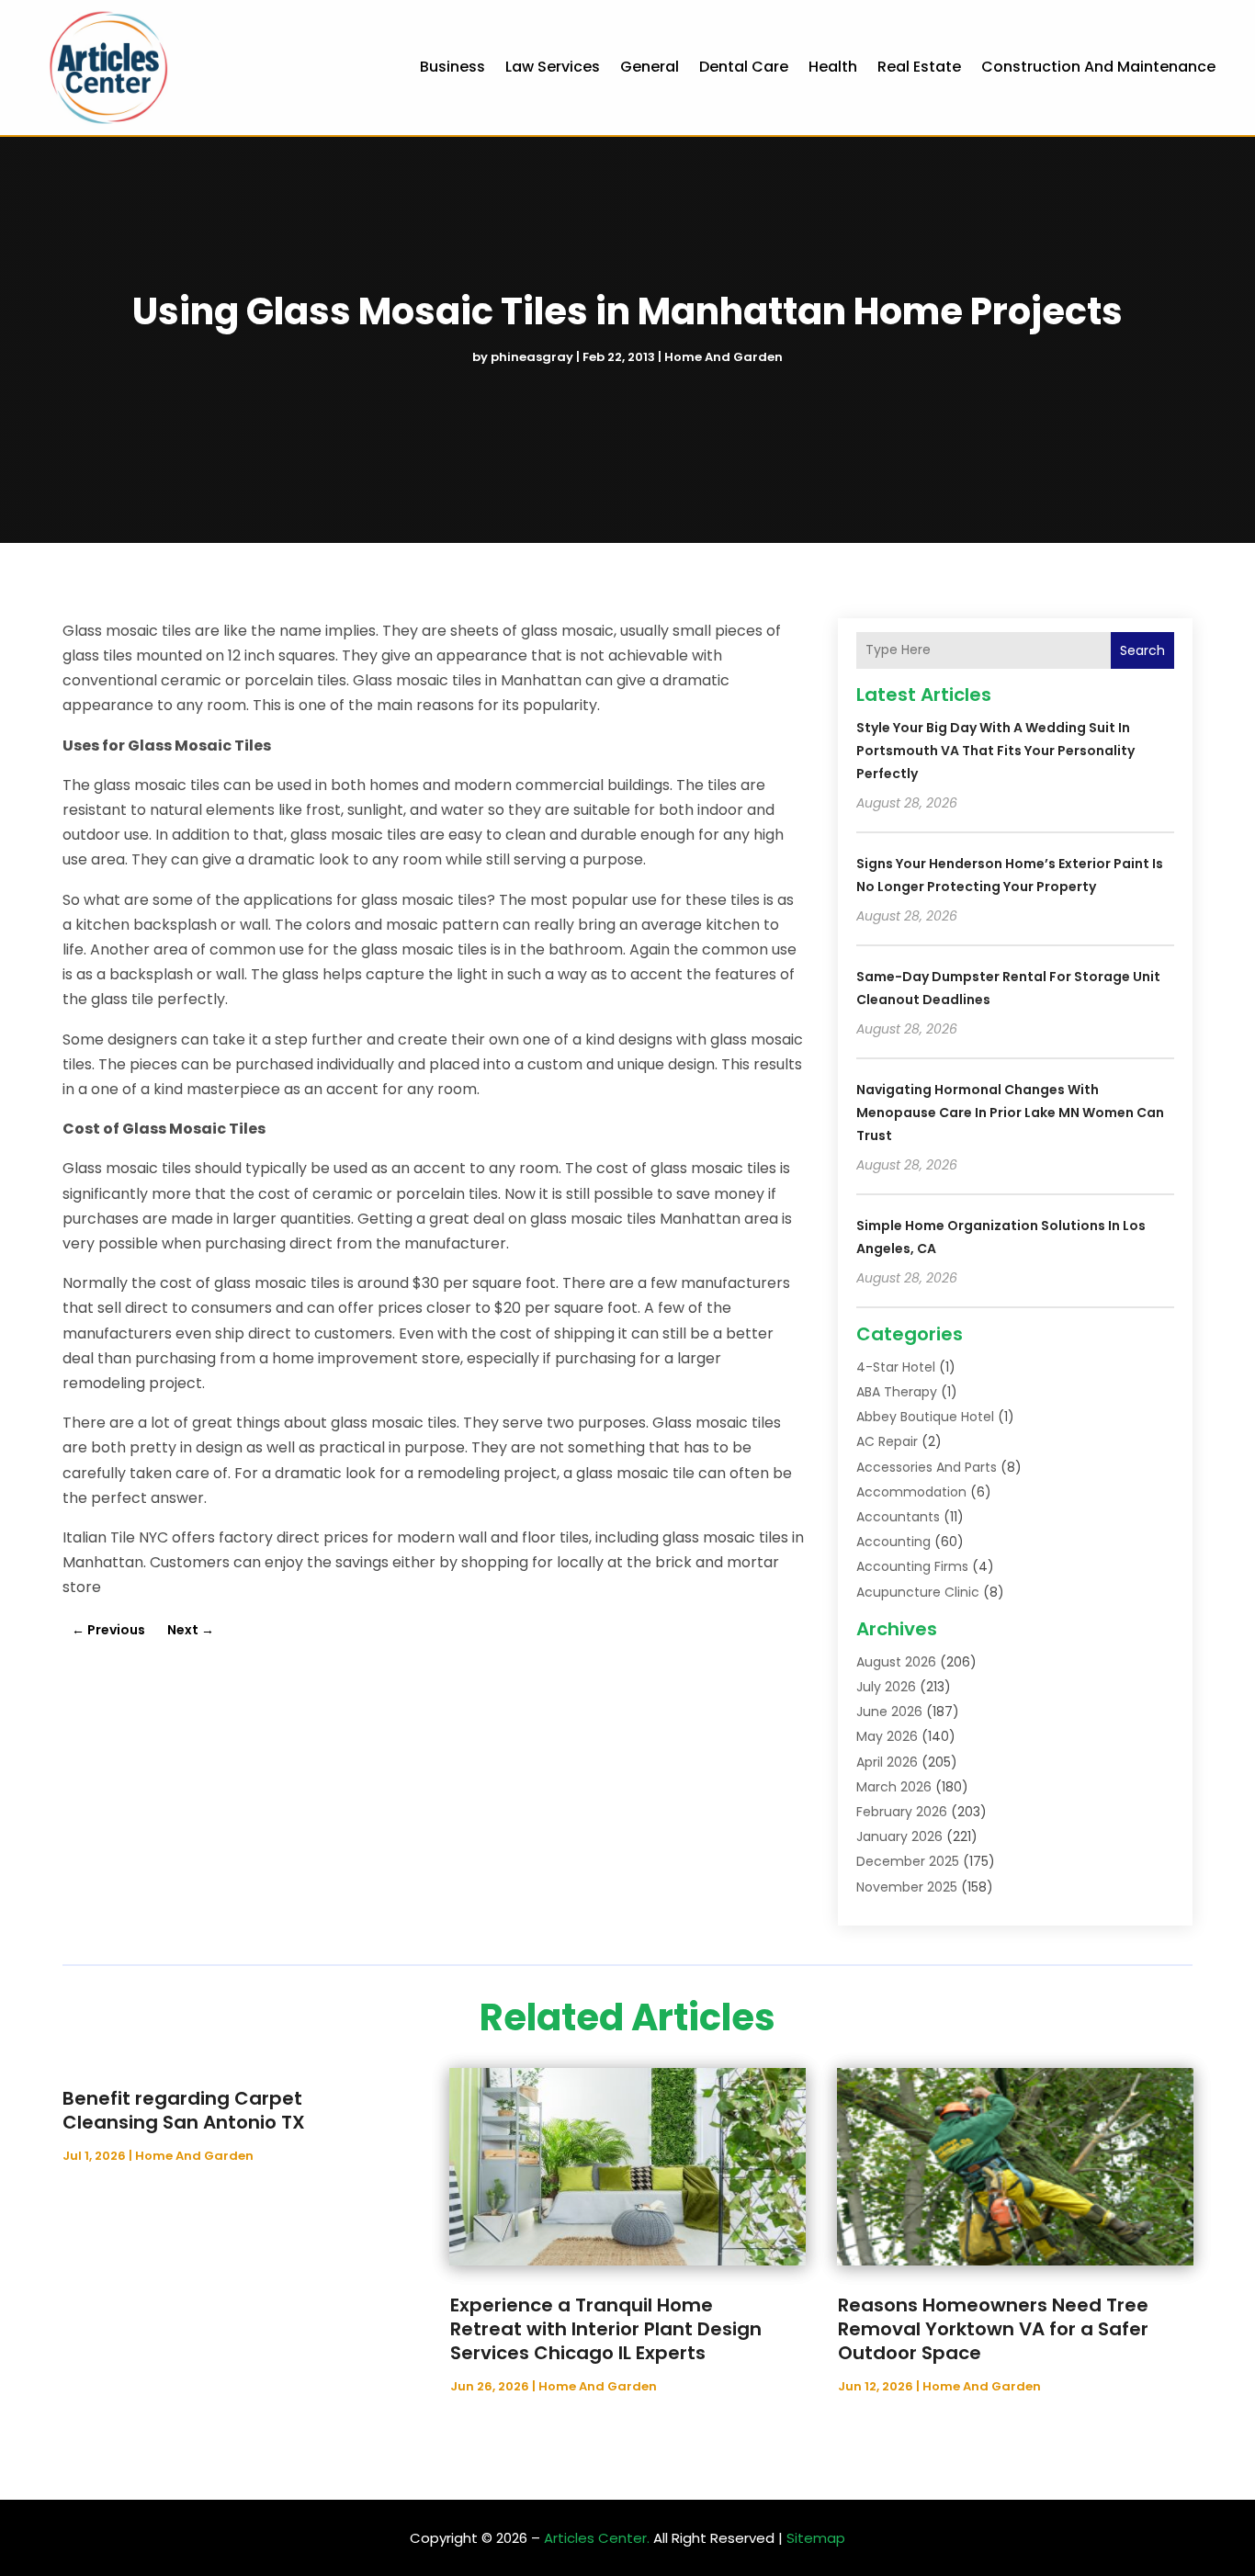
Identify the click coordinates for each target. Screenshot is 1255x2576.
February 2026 (902, 1812)
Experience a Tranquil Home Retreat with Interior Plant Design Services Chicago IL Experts (606, 2329)
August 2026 (896, 1662)
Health (833, 67)
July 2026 (886, 1687)
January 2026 (899, 1836)
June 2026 (889, 1712)
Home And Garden (724, 357)
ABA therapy (897, 1392)
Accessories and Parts (927, 1467)
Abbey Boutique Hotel (925, 1417)
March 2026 (894, 1787)
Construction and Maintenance (1098, 67)
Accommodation (911, 1492)
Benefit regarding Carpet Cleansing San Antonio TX (184, 2110)
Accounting (893, 1542)
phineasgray (532, 357)
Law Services (553, 67)
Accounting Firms (912, 1566)
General (650, 67)
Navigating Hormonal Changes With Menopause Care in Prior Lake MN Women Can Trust (1010, 1113)
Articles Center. (597, 2538)
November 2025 (907, 1887)
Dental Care (744, 67)
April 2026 (887, 1762)
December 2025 (908, 1861)
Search (1142, 650)
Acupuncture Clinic (918, 1592)
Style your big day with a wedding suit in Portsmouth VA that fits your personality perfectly (995, 751)
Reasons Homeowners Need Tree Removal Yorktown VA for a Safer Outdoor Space (993, 2329)
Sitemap (816, 2538)
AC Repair (887, 1441)
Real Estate (919, 67)
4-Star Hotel (896, 1367)
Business (452, 67)
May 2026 (887, 1736)
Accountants (898, 1517)
